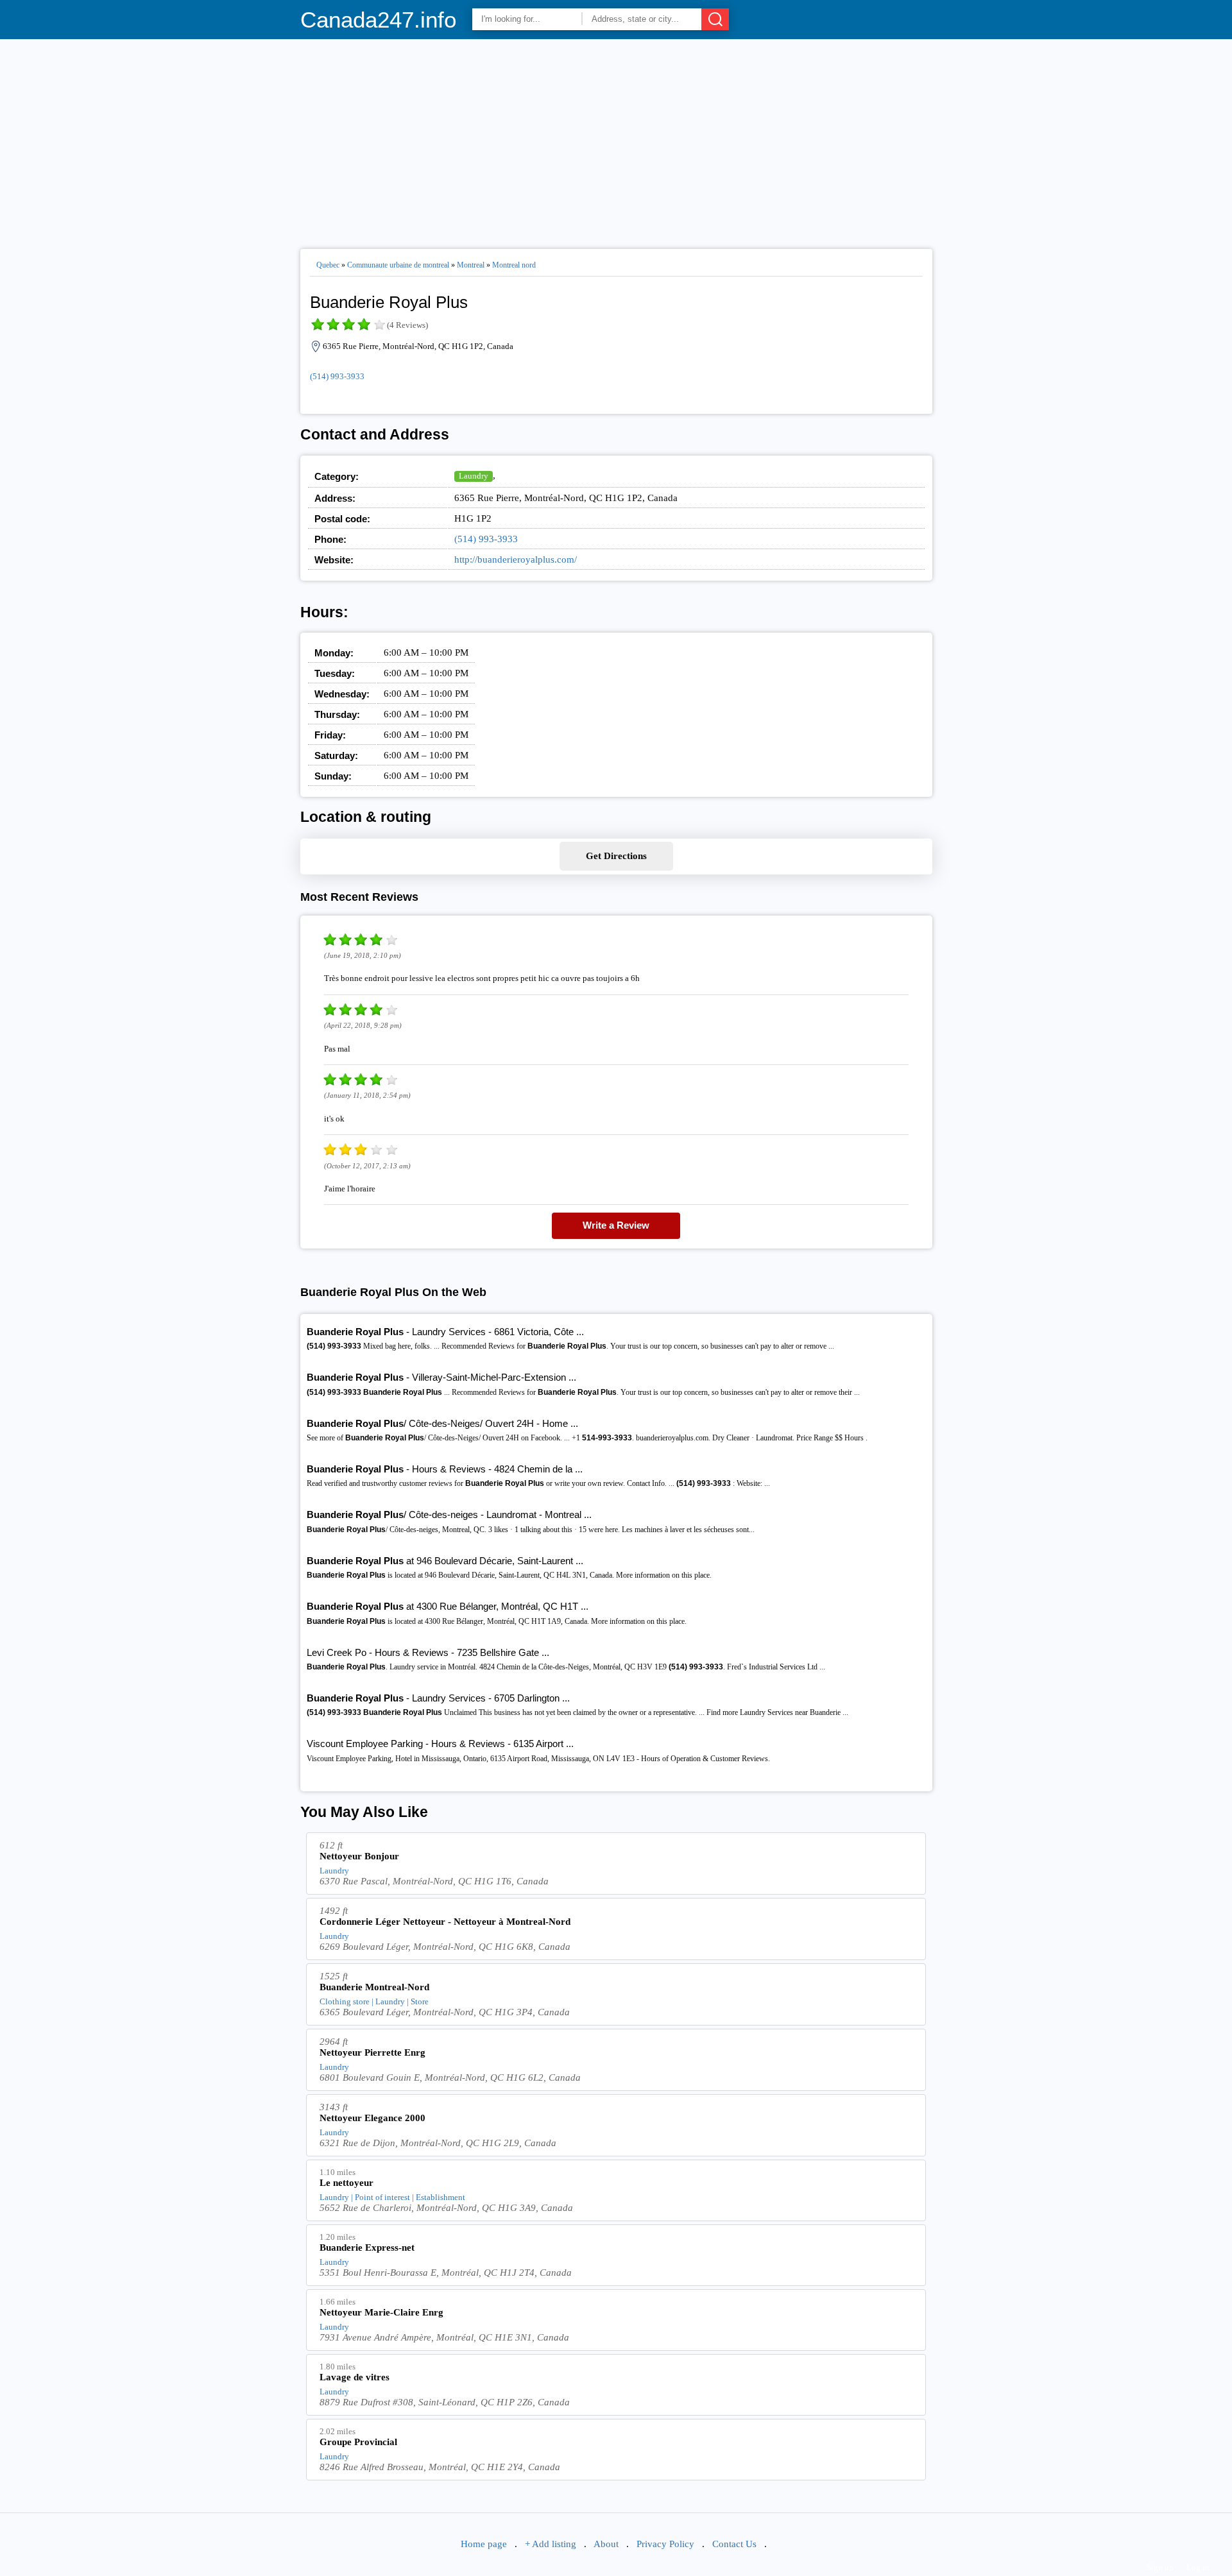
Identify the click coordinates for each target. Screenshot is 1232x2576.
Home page (484, 2544)
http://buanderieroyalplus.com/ (516, 559)
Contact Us (734, 2544)
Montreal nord (514, 265)
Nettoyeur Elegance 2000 (372, 2118)
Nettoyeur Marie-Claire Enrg (381, 2312)
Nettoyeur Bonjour (359, 1856)
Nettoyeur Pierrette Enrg (372, 2052)
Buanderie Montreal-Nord (374, 1987)
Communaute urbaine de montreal (398, 265)
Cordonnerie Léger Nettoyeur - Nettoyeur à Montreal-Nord (445, 1922)
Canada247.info (378, 20)
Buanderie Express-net (367, 2248)
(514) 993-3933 (337, 376)
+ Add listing (551, 2544)
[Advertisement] (616, 139)
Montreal (471, 265)
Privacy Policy (665, 2544)
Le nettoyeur (346, 2183)
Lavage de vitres (355, 2377)
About (606, 2544)
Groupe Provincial (358, 2442)
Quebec (328, 265)
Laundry (474, 476)
